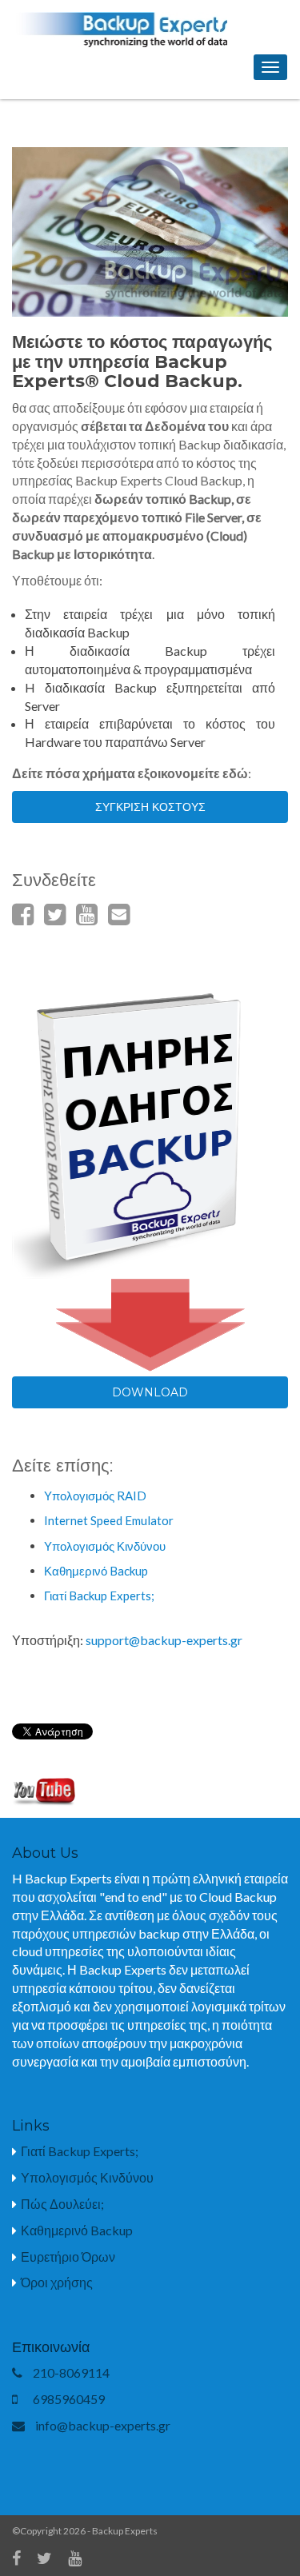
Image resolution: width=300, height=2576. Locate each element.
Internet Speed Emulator (109, 1520)
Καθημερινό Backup (96, 1571)
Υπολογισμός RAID (95, 1496)
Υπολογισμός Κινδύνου (105, 1546)
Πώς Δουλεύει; (62, 2204)
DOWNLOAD (150, 1392)
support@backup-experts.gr (164, 1640)
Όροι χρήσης (57, 2282)
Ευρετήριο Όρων (68, 2256)
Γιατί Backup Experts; (99, 1596)
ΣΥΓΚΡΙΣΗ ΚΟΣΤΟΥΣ (150, 807)
